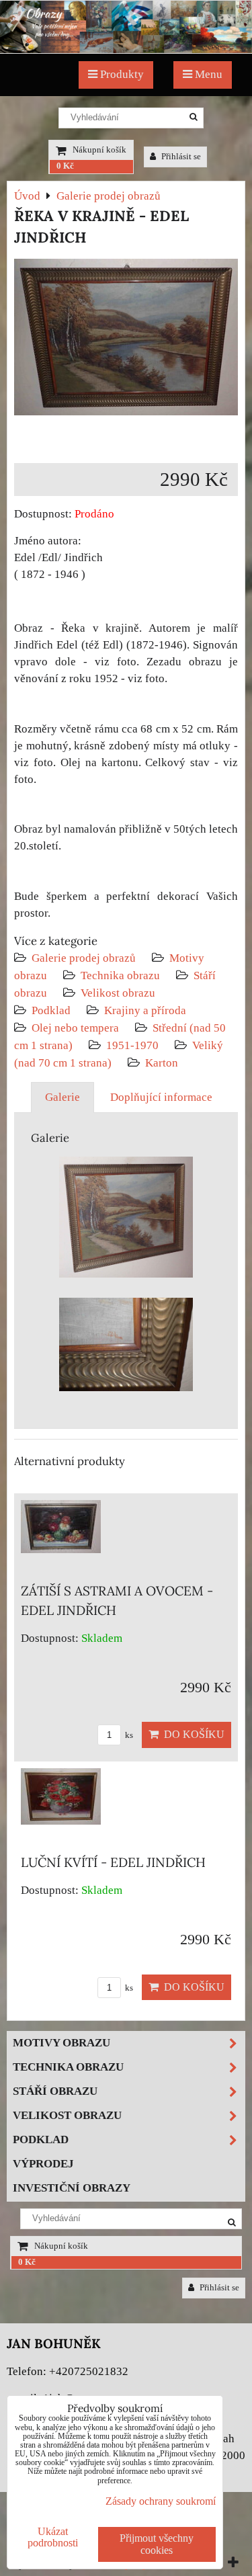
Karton (162, 1063)
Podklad (51, 1010)
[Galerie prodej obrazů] (126, 49)
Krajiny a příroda (145, 1010)
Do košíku (192, 1734)
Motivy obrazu (61, 2043)
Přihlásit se (180, 157)
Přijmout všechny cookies (157, 2544)
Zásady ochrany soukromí (161, 2501)
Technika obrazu (120, 975)
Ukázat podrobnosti (53, 2537)
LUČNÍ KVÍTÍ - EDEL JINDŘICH (113, 1862)
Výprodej (43, 2164)
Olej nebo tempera (75, 1028)
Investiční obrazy (72, 2188)
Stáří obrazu (55, 2091)
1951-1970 (132, 1045)
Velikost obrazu (118, 993)
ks (128, 1735)
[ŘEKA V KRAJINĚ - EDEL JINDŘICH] (126, 340)
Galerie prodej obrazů (84, 958)
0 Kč (65, 166)
